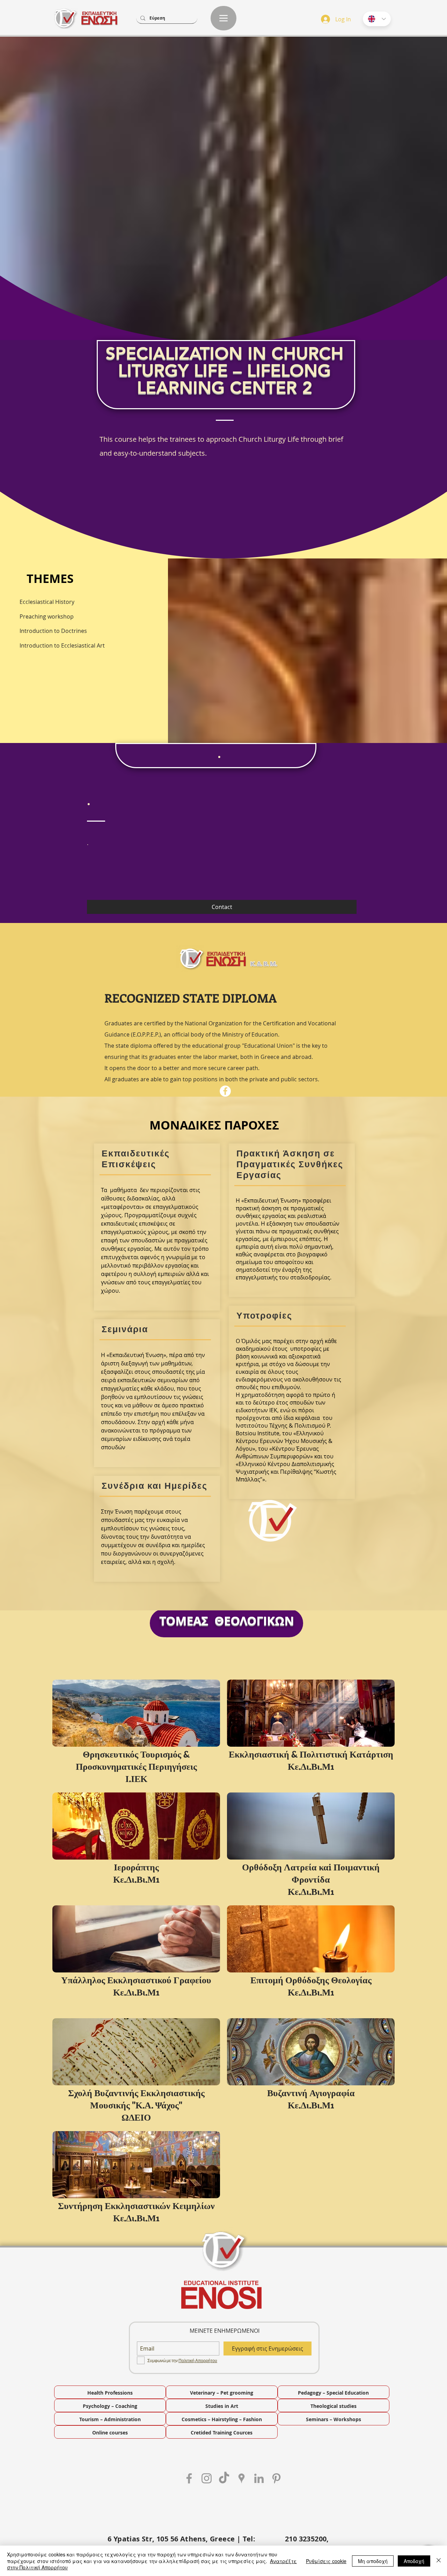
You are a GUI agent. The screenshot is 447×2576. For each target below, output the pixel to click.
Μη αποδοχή (373, 2561)
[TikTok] (224, 2478)
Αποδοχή (414, 2561)
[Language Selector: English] (377, 19)
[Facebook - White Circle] (225, 1091)
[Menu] (223, 18)
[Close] (439, 2561)
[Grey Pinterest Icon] (276, 2478)
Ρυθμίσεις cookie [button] (326, 2561)
